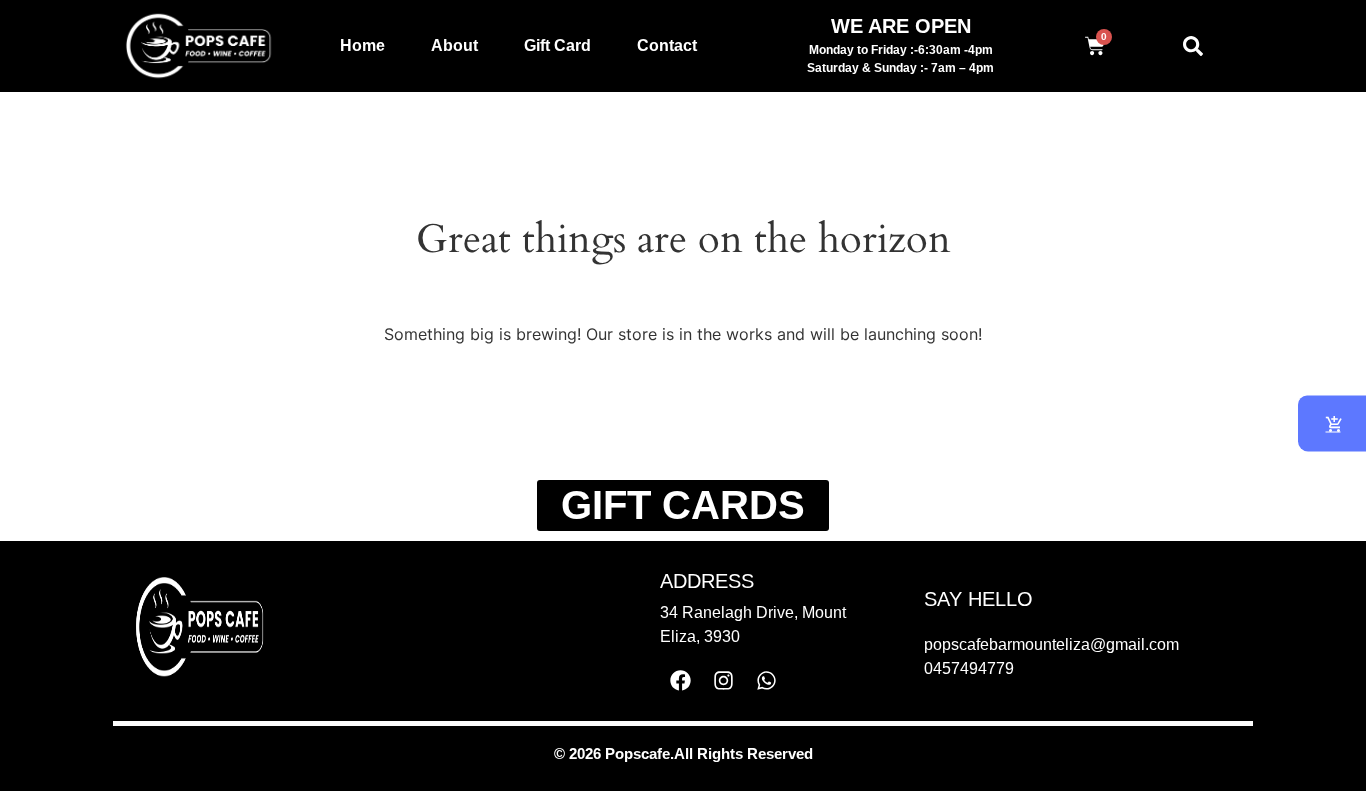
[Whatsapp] (767, 680)
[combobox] (1205, 46)
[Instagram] (724, 680)
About (454, 45)
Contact (667, 45)
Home (362, 45)
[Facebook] (681, 680)
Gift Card (557, 45)
